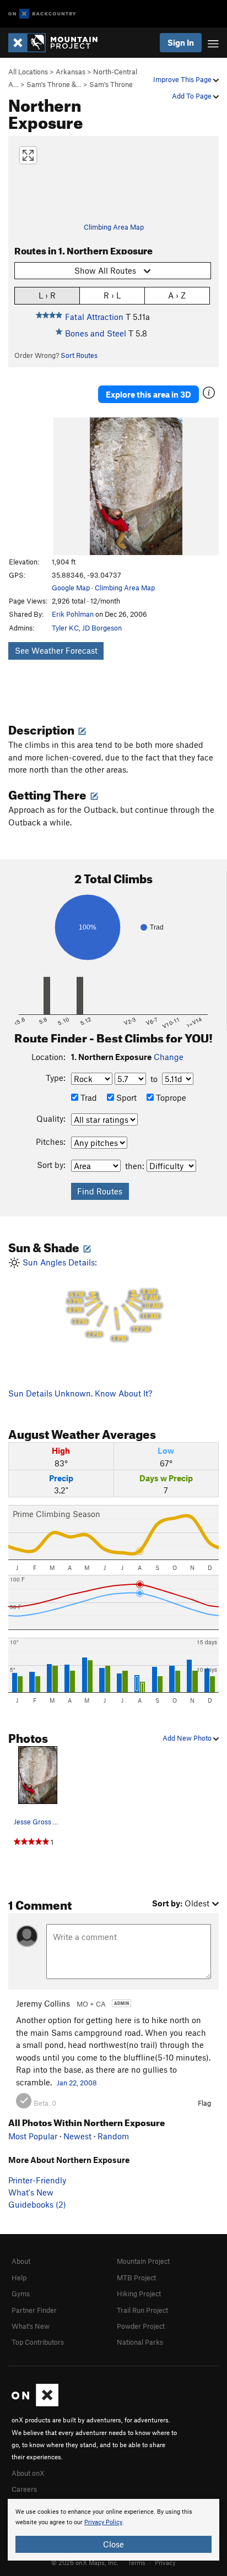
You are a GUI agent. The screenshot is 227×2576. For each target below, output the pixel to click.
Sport (125, 1097)
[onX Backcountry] (42, 14)
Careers (24, 2489)
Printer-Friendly (37, 2180)
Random (113, 2136)
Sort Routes (79, 355)
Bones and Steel (96, 333)
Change (169, 1057)
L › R (47, 295)
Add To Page (193, 96)
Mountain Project (143, 2261)
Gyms (21, 2294)
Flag (204, 2103)
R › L (112, 295)
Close (113, 2544)
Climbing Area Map (114, 227)
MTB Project (136, 2278)
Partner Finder (34, 2310)
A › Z (177, 295)
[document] (113, 2530)
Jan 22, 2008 (77, 2083)
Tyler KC (65, 628)
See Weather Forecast (56, 650)
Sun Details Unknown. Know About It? (80, 1393)
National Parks (140, 2342)
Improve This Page (183, 79)
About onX (28, 2473)
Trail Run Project (142, 2310)
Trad (88, 1097)
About (21, 2261)
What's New (31, 2192)
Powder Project (141, 2326)
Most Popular (33, 2136)
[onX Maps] (35, 2404)
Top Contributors (38, 2342)
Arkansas (71, 72)
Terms (137, 2562)
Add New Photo (188, 1738)
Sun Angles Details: (91, 1300)
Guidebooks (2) (37, 2204)
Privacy (165, 2562)
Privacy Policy (103, 2522)
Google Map (71, 588)
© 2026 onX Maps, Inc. (85, 2562)
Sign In (181, 42)
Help (19, 2278)
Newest (77, 2136)
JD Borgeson (102, 628)
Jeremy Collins (43, 2003)
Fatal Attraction (94, 317)
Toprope (170, 1097)
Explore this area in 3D (148, 394)
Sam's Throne (111, 84)
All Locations (28, 72)
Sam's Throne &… (54, 84)
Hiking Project (139, 2294)
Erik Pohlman (73, 614)
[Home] (58, 43)
